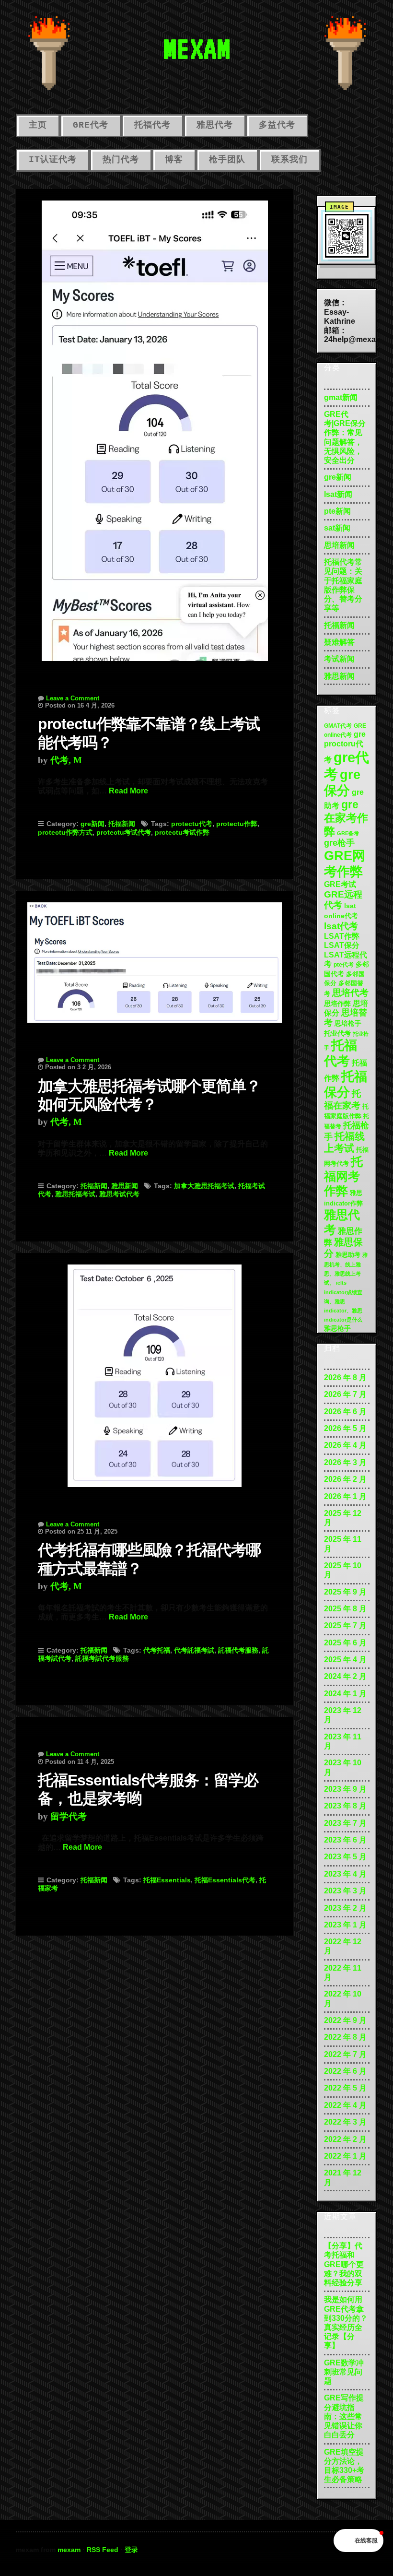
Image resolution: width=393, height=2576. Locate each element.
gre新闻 (92, 824)
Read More (128, 791)
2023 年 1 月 (345, 1925)
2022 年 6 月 (345, 2071)
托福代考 (152, 125)
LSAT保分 (342, 945)
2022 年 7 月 (345, 2054)
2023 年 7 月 (345, 1823)
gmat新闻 (341, 397)
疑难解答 (339, 642)
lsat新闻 (338, 494)
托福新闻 (122, 824)
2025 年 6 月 (345, 1643)
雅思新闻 (125, 1186)
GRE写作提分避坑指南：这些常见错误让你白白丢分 (344, 2416)
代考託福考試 (194, 1650)
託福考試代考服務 (102, 1658)
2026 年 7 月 (345, 1394)
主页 (38, 125)
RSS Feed (103, 2550)
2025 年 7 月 (345, 1625)
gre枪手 (339, 843)
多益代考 (277, 125)
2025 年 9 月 (345, 1592)
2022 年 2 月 (345, 2139)
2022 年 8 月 (345, 2037)
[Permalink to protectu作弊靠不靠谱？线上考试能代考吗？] (155, 425)
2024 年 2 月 (345, 1676)
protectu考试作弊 (182, 832)
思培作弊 (337, 1004)
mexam (69, 2550)
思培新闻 (339, 545)
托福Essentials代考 (225, 1880)
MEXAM (196, 48)
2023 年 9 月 (345, 1789)
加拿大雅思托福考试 (204, 1186)
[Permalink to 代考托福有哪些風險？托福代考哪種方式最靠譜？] (155, 1370)
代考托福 (157, 1650)
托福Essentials (167, 1880)
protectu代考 (192, 824)
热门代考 (121, 160)
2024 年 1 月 (345, 1694)
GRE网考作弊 (345, 863)
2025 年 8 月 (345, 1609)
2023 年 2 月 (345, 1908)
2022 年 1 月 (345, 2156)
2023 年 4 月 (345, 1874)
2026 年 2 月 (345, 1479)
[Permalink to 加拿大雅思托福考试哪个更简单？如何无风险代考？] (155, 957)
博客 (174, 160)
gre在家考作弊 (346, 818)
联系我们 (289, 160)
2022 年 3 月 (345, 2122)
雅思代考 (215, 125)
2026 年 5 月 (345, 1428)
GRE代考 (91, 125)
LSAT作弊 (342, 936)
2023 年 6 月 (345, 1840)
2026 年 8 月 (345, 1377)
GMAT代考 (338, 726)
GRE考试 (340, 884)
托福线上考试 (344, 1142)
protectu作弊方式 (65, 832)
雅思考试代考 (119, 1194)
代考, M (66, 760)
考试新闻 (339, 659)
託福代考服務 (238, 1650)
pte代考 (344, 965)
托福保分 (346, 1084)
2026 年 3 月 (345, 1462)
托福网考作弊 (343, 1176)
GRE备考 (348, 833)
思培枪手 (348, 1023)
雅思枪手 (337, 1328)
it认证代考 (53, 160)
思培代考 (350, 993)
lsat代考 (341, 926)
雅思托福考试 (75, 1194)
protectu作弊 (237, 824)
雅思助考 (348, 1255)
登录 (131, 2550)
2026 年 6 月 (345, 1412)
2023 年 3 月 (345, 1891)
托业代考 (337, 1033)
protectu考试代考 (124, 832)
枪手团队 (227, 160)
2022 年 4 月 (345, 2105)
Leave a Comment (73, 698)
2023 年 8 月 (345, 1806)
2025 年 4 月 (345, 1660)
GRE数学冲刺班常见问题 (344, 2372)
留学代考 (69, 1816)
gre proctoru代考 (345, 746)
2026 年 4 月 (345, 1445)
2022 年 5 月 (345, 2088)
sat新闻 (337, 528)
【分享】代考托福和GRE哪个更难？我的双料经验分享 (344, 2264)
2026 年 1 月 (345, 1496)
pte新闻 (337, 511)
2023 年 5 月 (345, 1857)
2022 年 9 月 (345, 2020)
